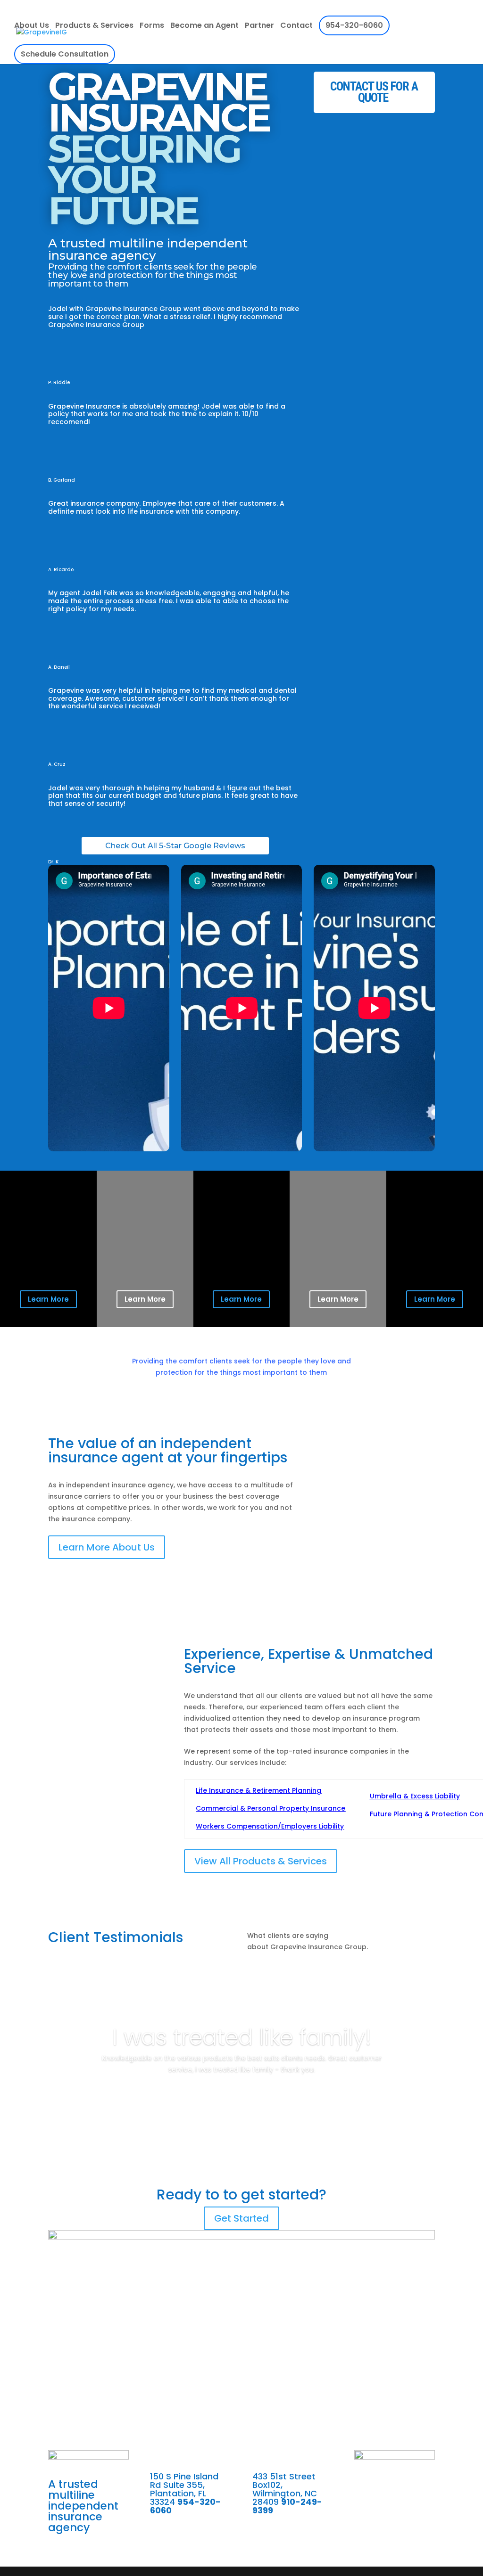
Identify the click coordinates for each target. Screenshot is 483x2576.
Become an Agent (204, 26)
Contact (296, 26)
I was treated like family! (242, 2037)
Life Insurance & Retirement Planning (258, 1790)
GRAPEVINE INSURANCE (159, 151)
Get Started (241, 2218)
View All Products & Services (261, 1861)
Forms (152, 26)
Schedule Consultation (65, 54)
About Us (32, 26)
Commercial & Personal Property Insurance (271, 1808)
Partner (259, 26)
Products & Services (94, 26)
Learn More (48, 1299)
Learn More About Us (107, 1547)
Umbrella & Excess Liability (415, 1796)
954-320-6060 (354, 25)
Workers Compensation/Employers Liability (270, 1826)
